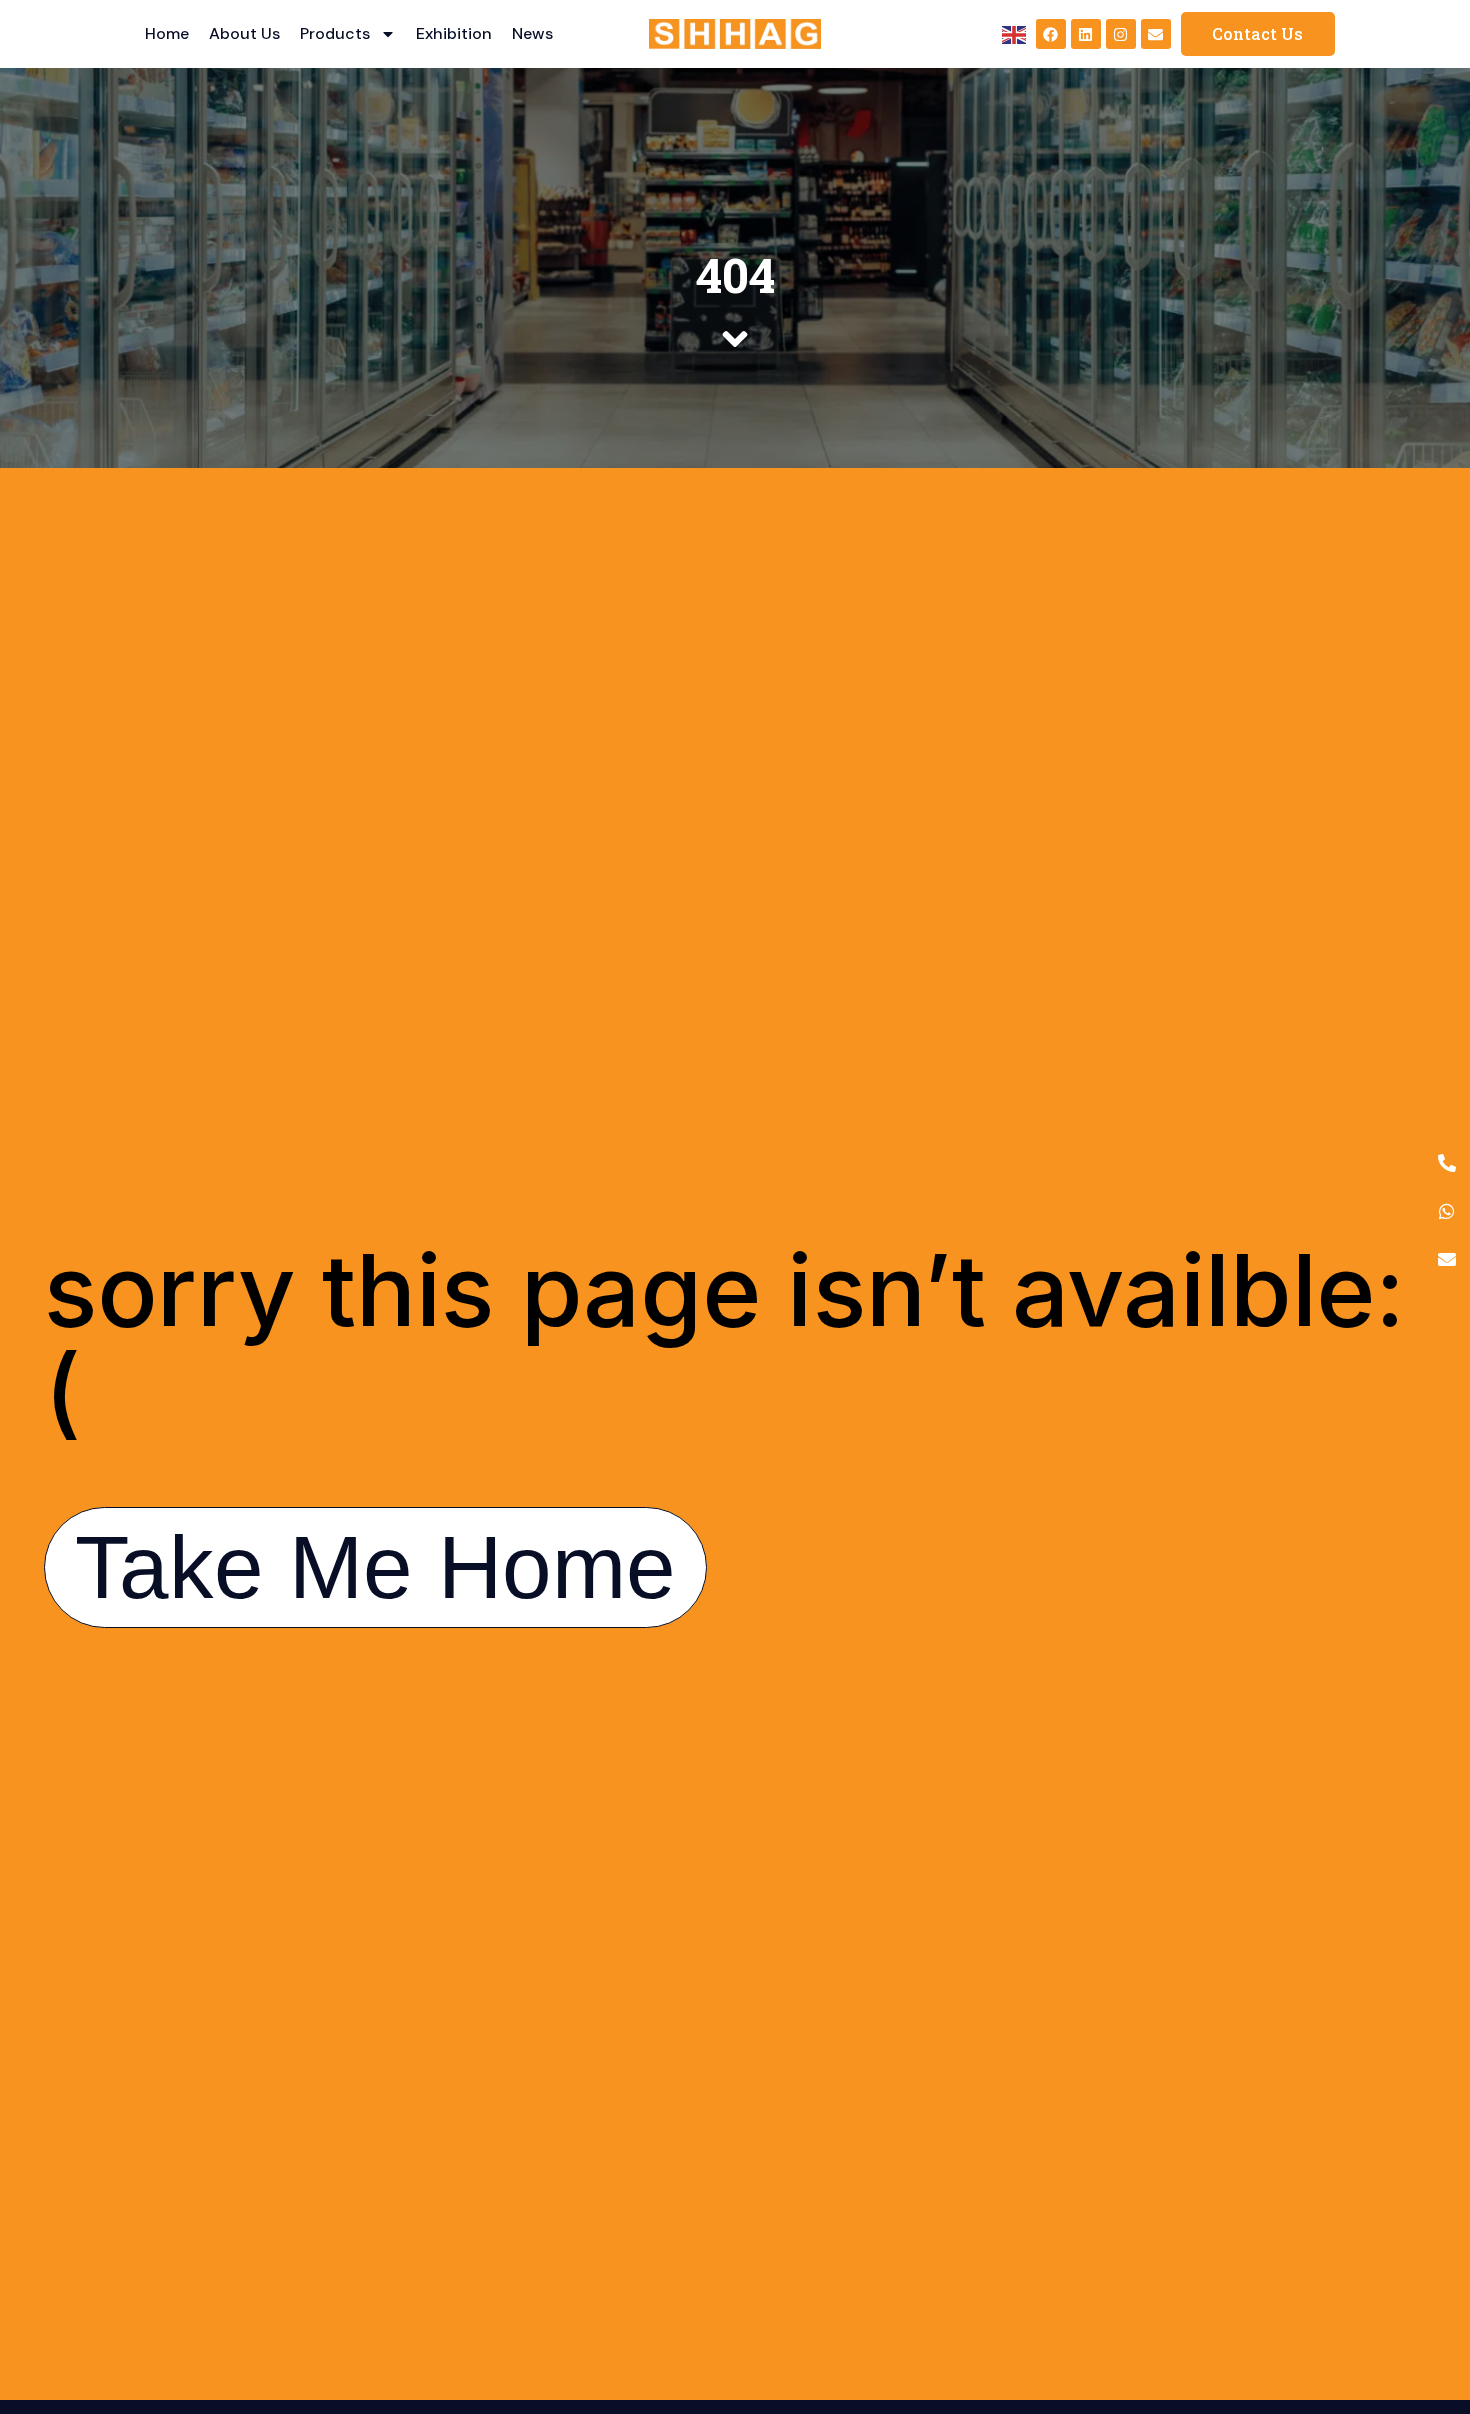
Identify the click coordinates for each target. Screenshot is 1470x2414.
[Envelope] (1156, 34)
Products (335, 33)
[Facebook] (1051, 34)
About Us (244, 33)
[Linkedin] (1086, 34)
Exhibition (454, 33)
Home (167, 33)
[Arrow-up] (1420, 2294)
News (532, 33)
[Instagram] (1121, 34)
